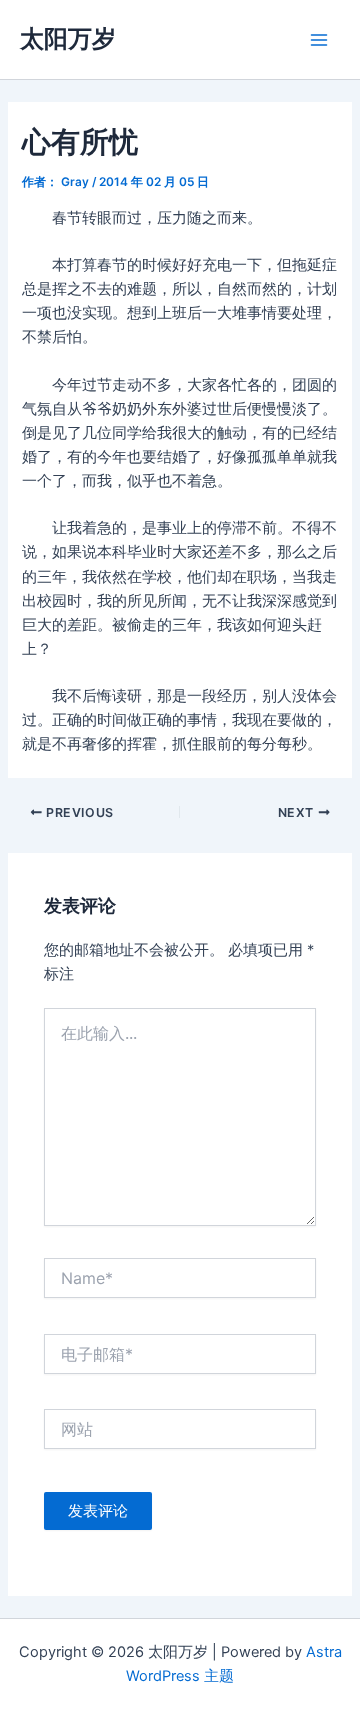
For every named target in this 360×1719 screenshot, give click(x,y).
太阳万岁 (68, 38)
